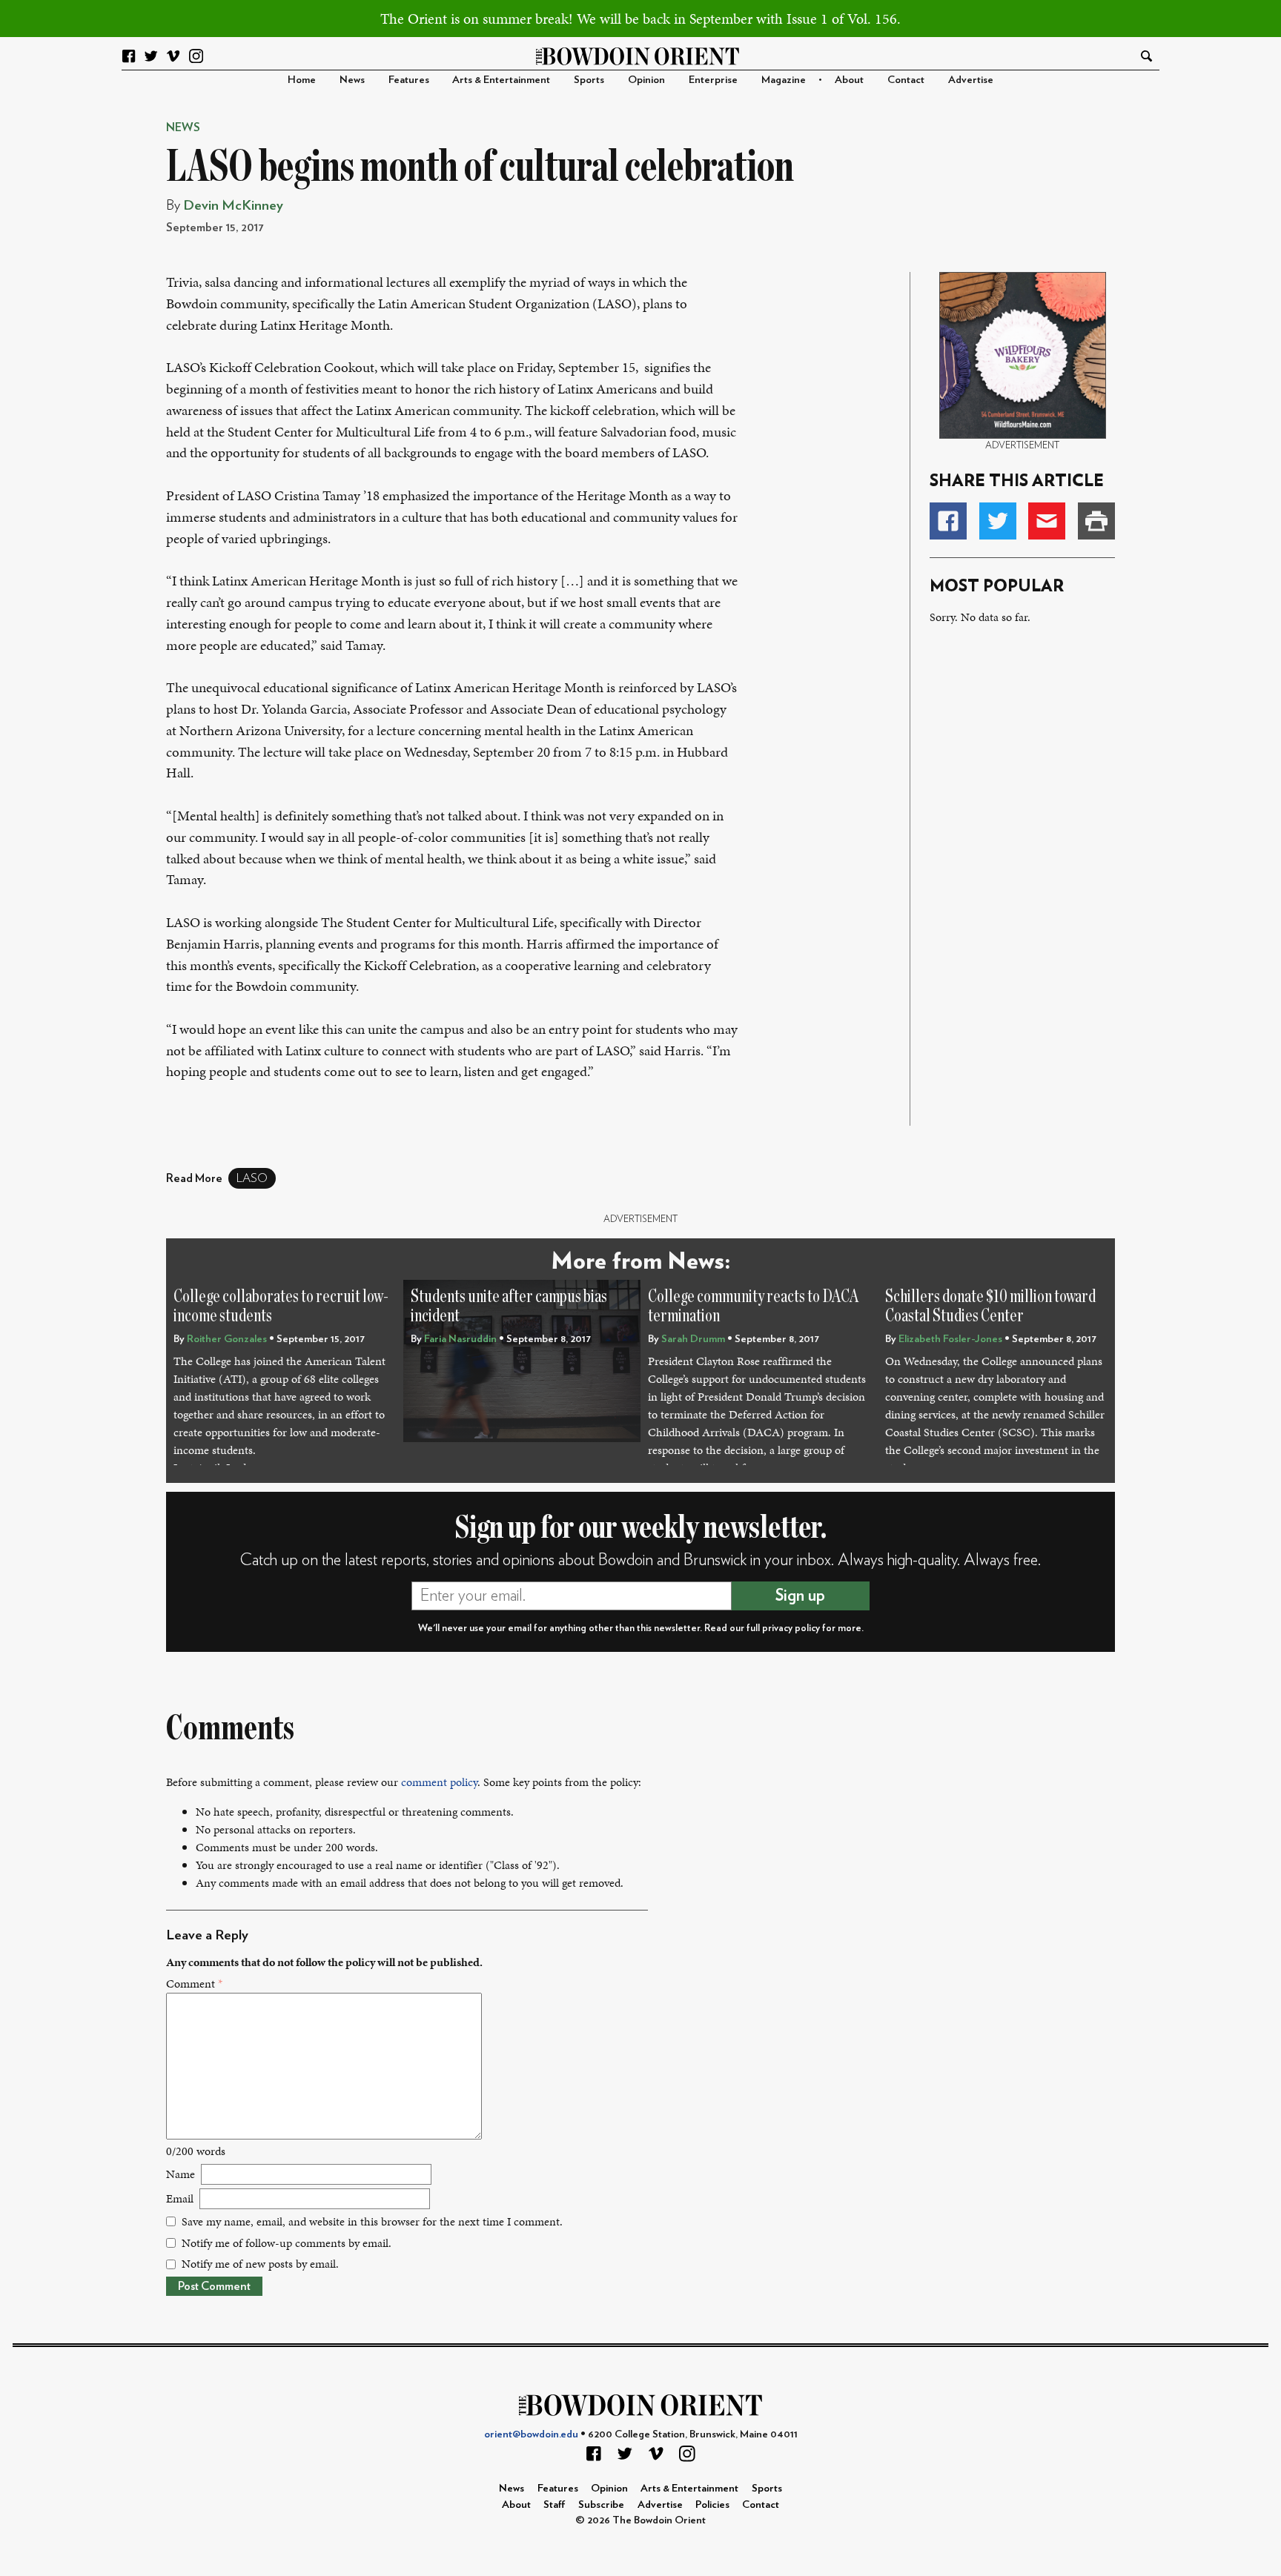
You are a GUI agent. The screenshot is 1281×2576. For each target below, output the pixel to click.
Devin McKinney (233, 206)
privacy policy (791, 1628)
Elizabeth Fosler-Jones (950, 1339)
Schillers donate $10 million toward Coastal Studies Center (990, 1306)
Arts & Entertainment (501, 80)
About (849, 80)
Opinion (646, 80)
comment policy (439, 1782)
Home (302, 80)
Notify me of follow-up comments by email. (287, 2243)
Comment (194, 1984)
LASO (252, 1178)
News (352, 80)
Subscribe (601, 2504)
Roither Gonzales (227, 1339)
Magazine (784, 80)
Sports (589, 80)
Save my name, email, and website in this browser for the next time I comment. (372, 2221)
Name (181, 2174)
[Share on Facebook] (948, 521)
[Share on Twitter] (998, 521)
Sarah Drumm (693, 1339)
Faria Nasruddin (460, 1339)
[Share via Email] (1047, 521)
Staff (555, 2504)
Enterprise (713, 80)
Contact (906, 80)
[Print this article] (1096, 521)
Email (180, 2198)
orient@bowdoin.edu (531, 2434)
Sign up (800, 1596)
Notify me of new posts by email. (260, 2264)
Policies (712, 2504)
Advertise (971, 80)
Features (409, 80)
